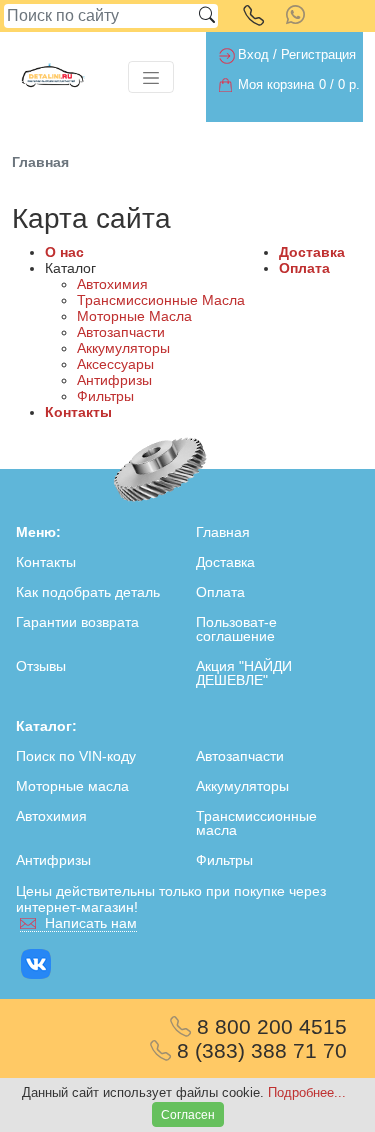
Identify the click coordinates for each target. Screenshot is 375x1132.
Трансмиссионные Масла (161, 300)
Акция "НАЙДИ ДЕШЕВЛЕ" (244, 673)
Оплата (304, 268)
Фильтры (105, 396)
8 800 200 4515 (269, 1026)
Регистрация (318, 55)
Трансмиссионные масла (256, 823)
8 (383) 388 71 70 (259, 1050)
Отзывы (41, 666)
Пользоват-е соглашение (236, 629)
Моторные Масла (134, 316)
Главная (223, 532)
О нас (64, 252)
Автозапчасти (121, 332)
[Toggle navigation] (151, 77)
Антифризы (114, 380)
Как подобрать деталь (88, 592)
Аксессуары (115, 364)
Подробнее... (307, 1092)
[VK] (38, 964)
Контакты (78, 412)
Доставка (312, 252)
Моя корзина (276, 85)
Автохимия (112, 284)
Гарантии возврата (77, 622)
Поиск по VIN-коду (76, 756)
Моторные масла (72, 786)
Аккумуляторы (123, 348)
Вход (253, 55)
